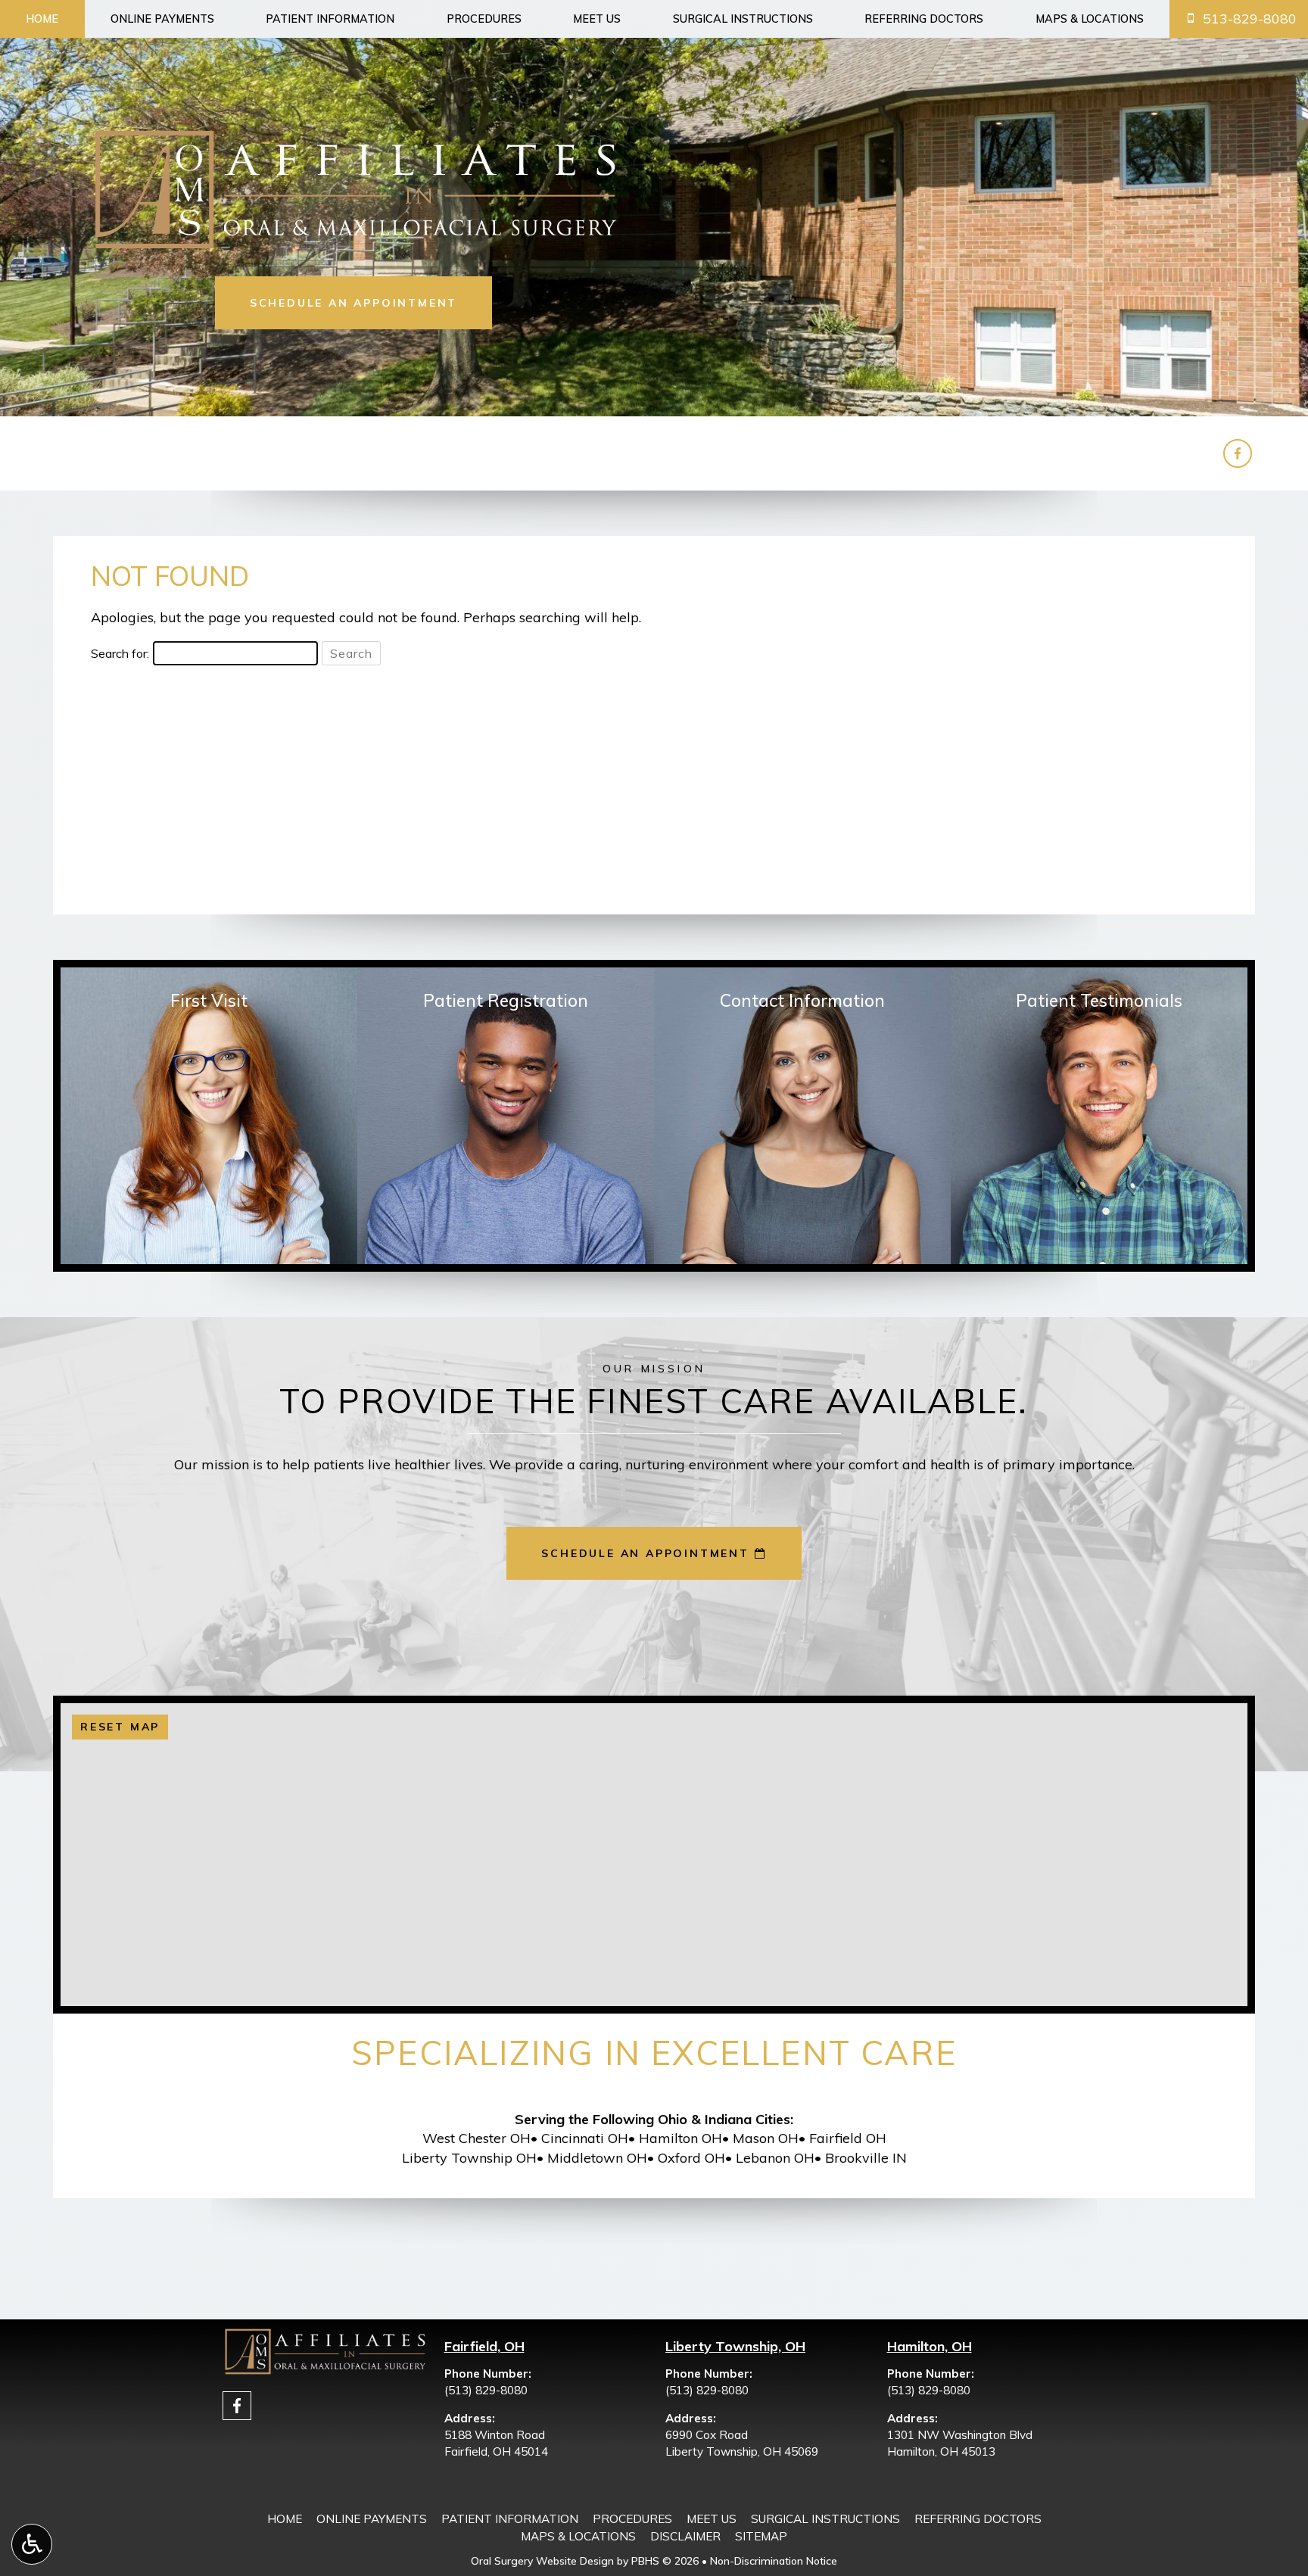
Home (42, 19)
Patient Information (330, 19)
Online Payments (162, 19)
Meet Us (597, 19)
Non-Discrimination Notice (774, 2561)
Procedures (484, 19)
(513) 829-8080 (486, 2390)
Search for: (120, 653)
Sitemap (761, 2536)
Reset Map (120, 1727)
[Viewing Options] (32, 2544)
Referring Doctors (924, 19)
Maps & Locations (1090, 19)
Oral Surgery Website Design (542, 2561)
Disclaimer (685, 2536)
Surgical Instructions (743, 19)
